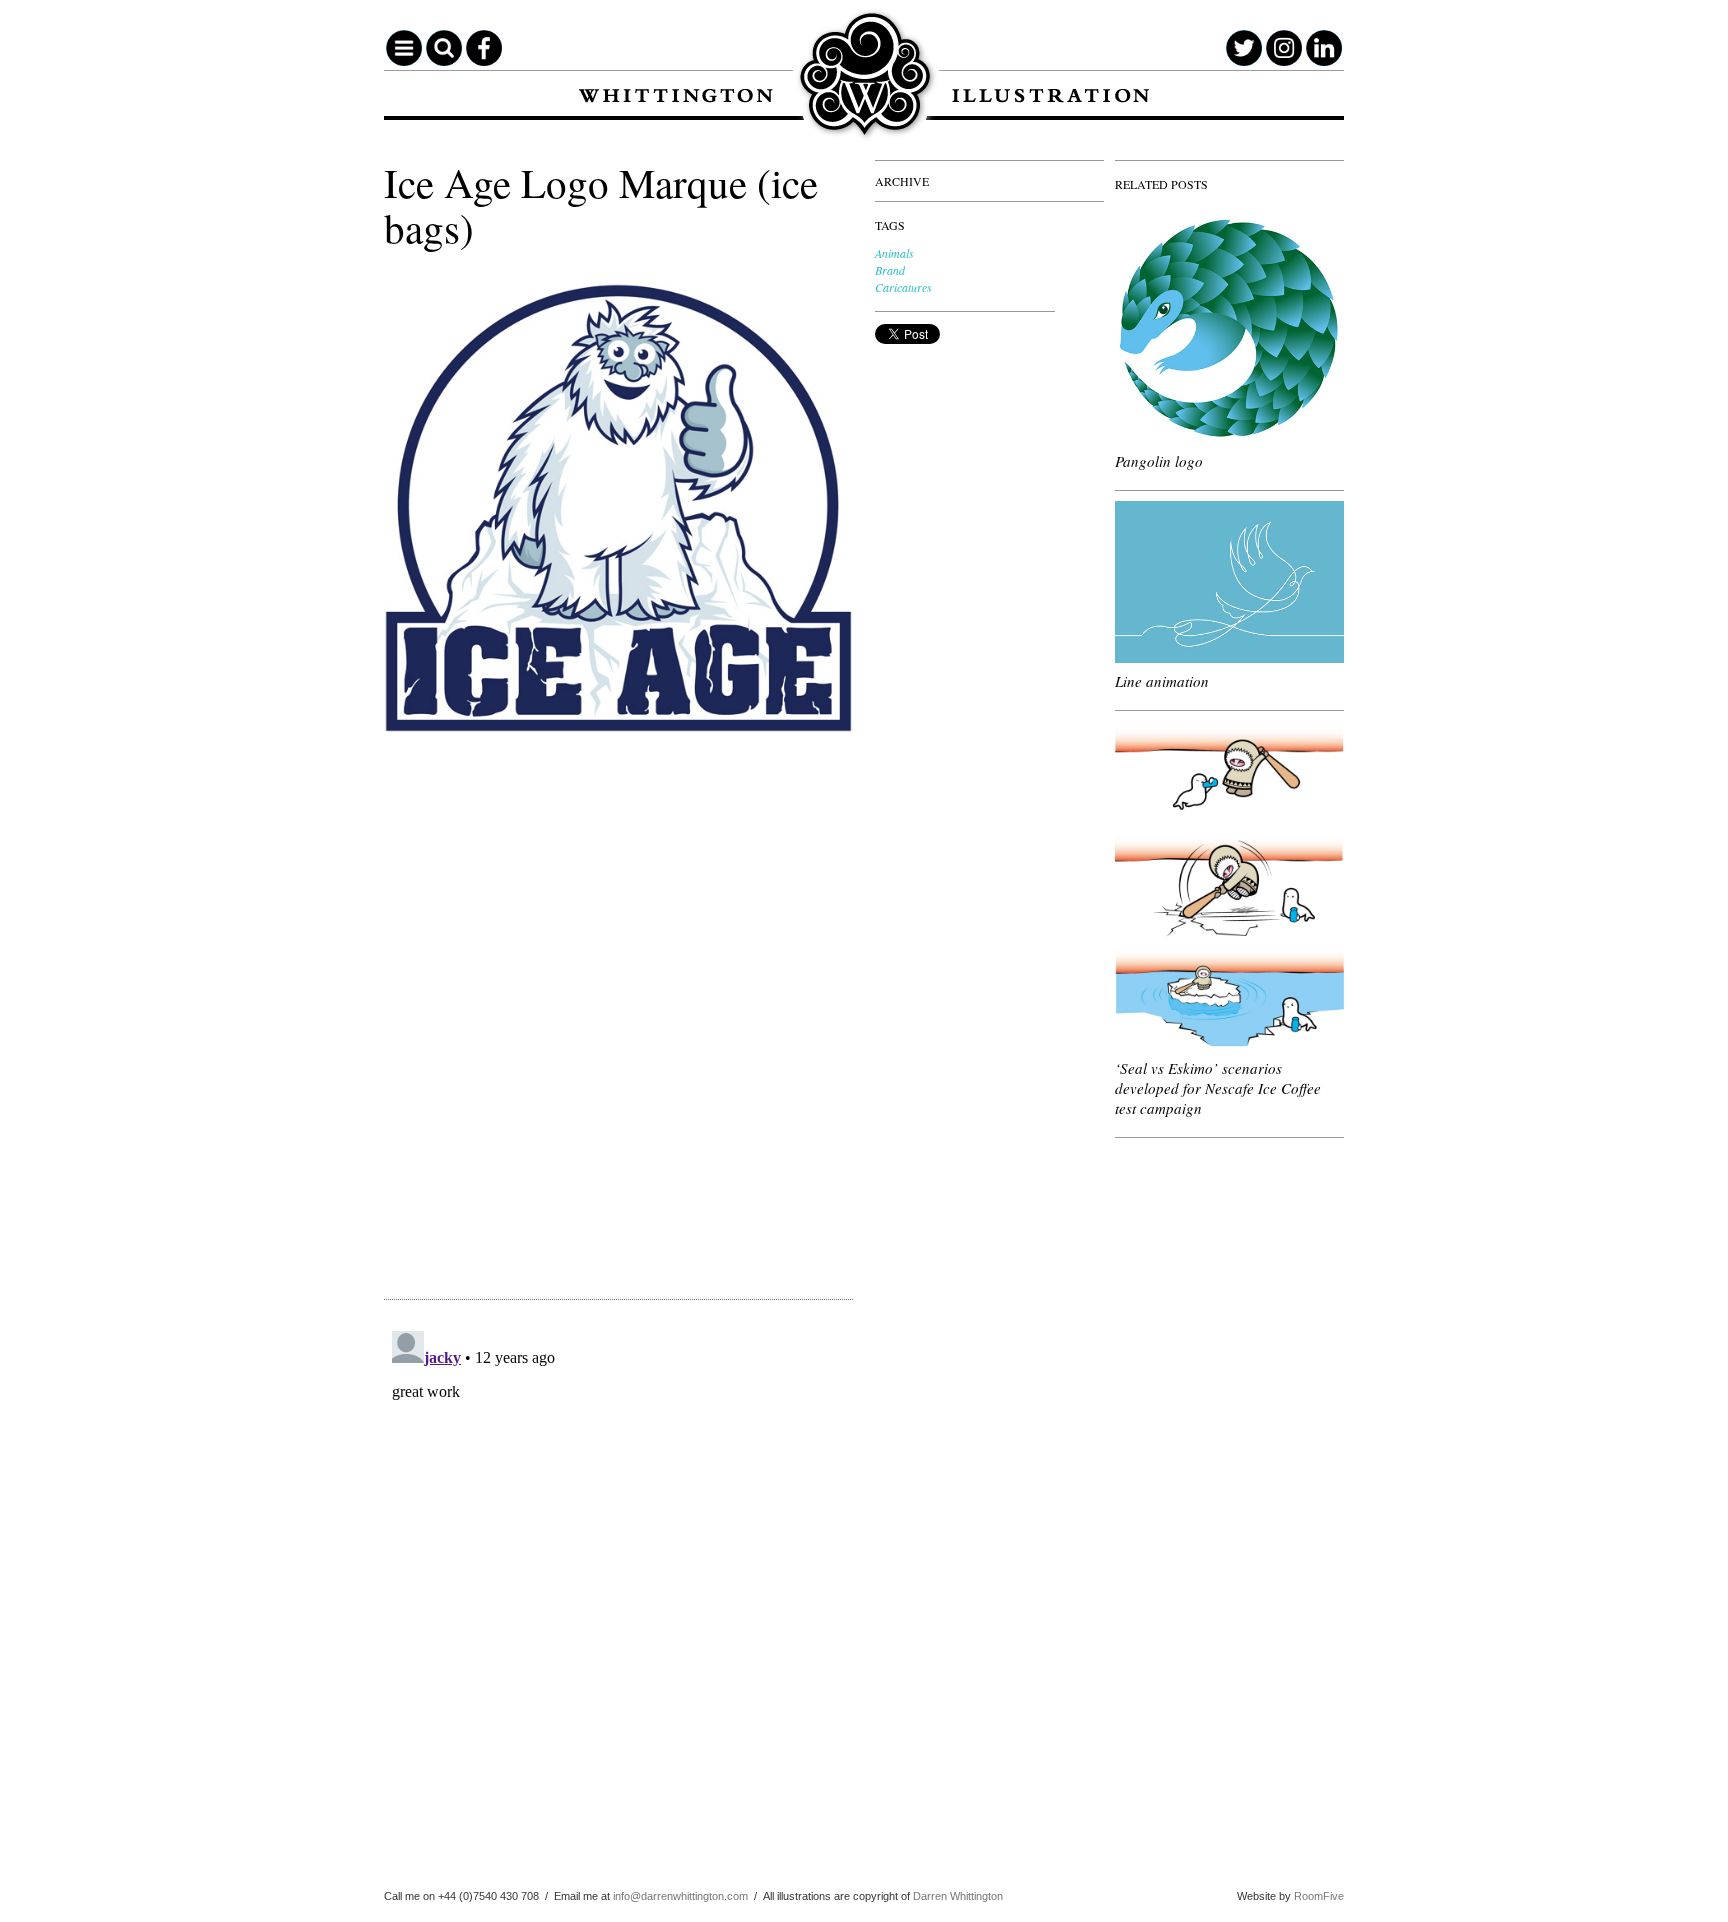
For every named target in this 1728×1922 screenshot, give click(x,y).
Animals (894, 253)
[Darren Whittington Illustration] (864, 76)
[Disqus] (618, 1004)
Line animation (1162, 681)
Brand (890, 270)
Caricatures (903, 287)
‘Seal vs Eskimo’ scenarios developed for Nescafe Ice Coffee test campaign (1218, 1088)
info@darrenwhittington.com (680, 1896)
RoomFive (1319, 1896)
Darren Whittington (958, 1896)
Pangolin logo (1159, 461)
